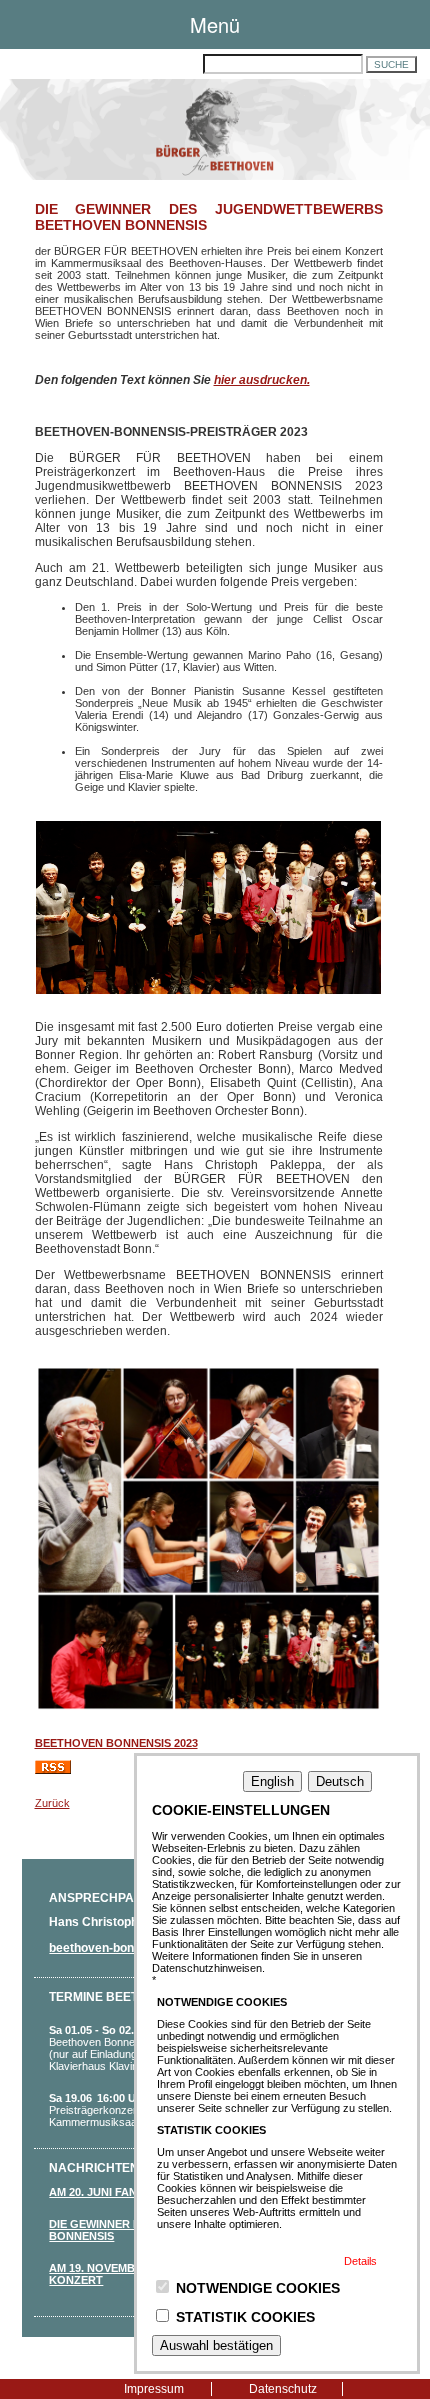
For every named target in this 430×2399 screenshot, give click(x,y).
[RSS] (53, 1770)
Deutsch (340, 1781)
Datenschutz (283, 2389)
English (272, 1781)
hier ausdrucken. (262, 380)
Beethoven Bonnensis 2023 (116, 1743)
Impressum (154, 2389)
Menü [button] (215, 24)
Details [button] (360, 2261)
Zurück (52, 1803)
